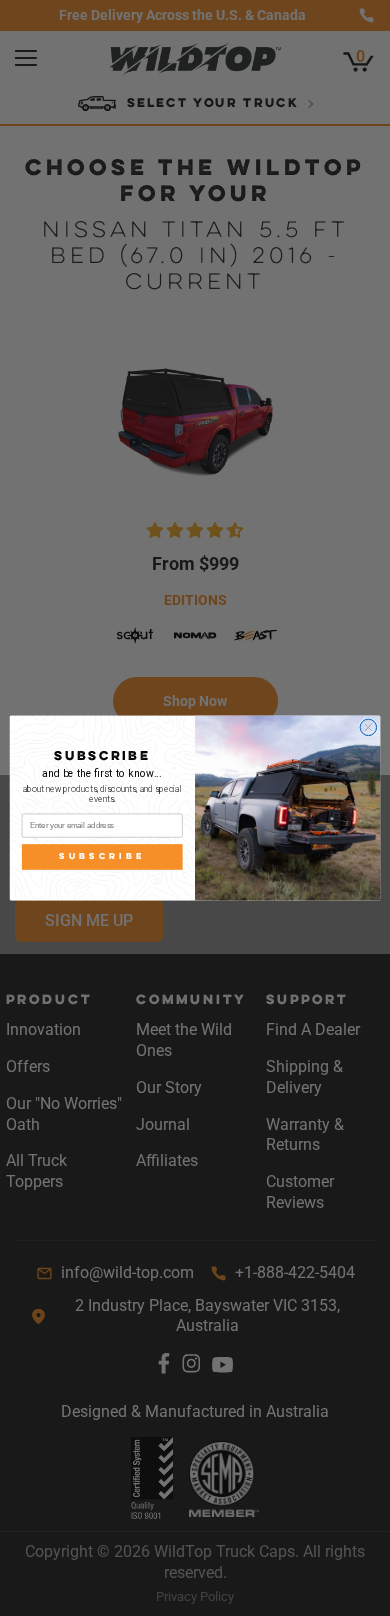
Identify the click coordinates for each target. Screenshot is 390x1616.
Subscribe (102, 856)
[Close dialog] (368, 727)
